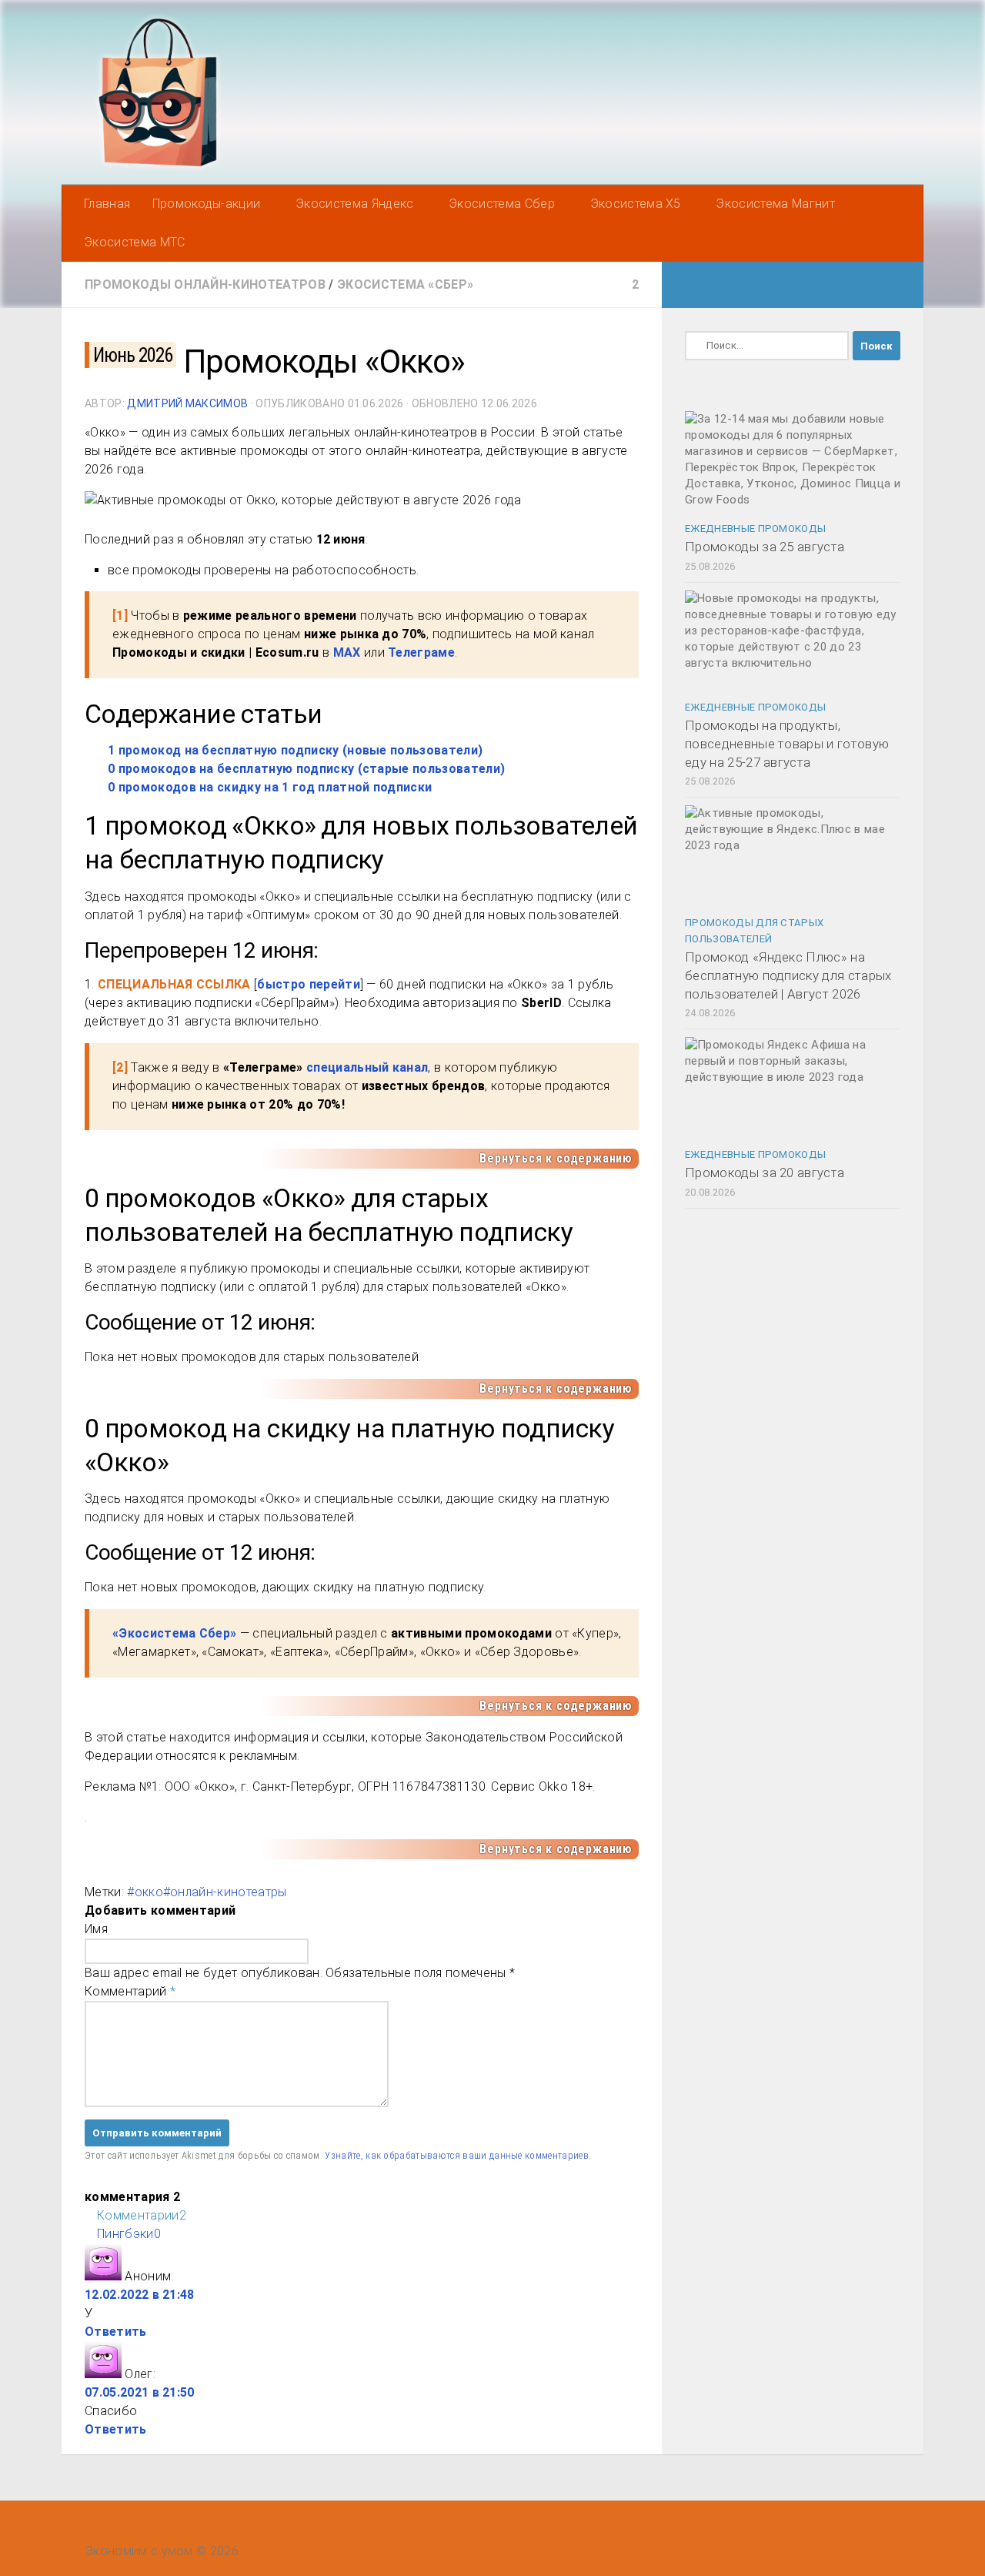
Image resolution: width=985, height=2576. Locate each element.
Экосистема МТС (134, 242)
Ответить (116, 2332)
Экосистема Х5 (636, 204)
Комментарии (142, 2215)
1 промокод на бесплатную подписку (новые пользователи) (295, 750)
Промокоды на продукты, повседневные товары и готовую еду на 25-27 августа (787, 743)
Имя (96, 1929)
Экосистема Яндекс (354, 204)
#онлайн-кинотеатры (225, 1892)
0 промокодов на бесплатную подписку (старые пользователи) (306, 769)
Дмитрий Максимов (187, 403)
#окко (145, 1892)
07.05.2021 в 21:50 (140, 2392)
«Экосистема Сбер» (174, 1633)
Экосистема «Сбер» (405, 284)
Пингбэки (129, 2234)
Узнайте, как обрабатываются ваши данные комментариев (457, 2155)
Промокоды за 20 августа (765, 1173)
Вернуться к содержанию (556, 1158)
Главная (107, 204)
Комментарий (130, 1991)
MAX (347, 652)
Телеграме (421, 652)
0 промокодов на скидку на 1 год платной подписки (270, 787)
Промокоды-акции (207, 204)
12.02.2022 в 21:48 (140, 2295)
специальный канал (367, 1067)
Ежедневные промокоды (755, 529)
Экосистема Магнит (775, 204)
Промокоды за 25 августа (765, 547)
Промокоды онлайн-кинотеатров (205, 284)
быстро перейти (308, 984)
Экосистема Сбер (502, 204)
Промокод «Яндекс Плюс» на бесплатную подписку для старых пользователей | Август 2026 (788, 975)
